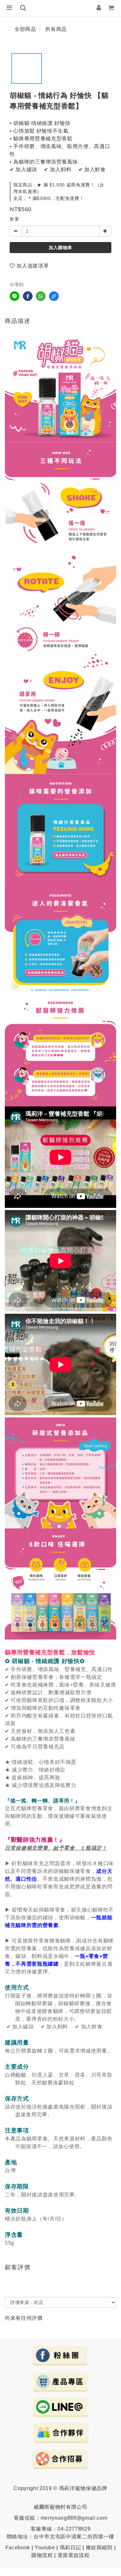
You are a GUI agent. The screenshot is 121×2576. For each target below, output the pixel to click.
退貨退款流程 (74, 2555)
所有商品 (56, 29)
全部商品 (25, 29)
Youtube (45, 2548)
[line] (15, 296)
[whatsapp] (41, 296)
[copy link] (54, 296)
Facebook (18, 2548)
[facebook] (28, 296)
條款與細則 (99, 2548)
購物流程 (42, 2555)
